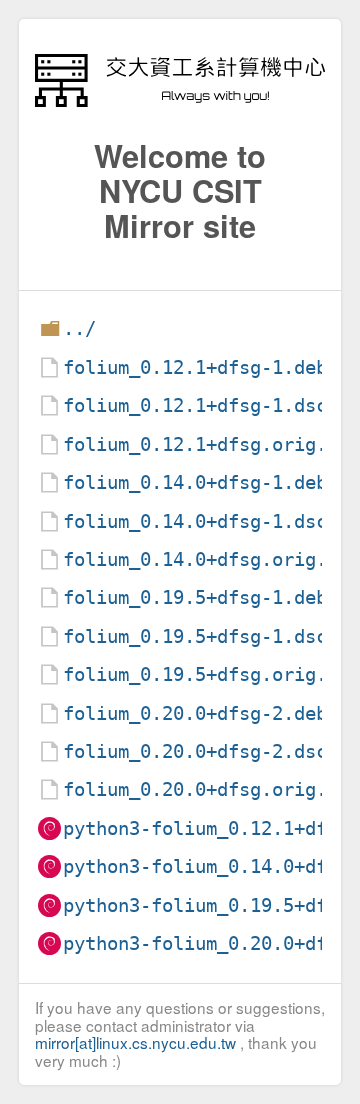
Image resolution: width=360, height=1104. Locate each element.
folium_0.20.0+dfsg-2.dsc (195, 751)
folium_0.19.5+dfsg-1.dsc (195, 636)
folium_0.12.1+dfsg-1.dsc (195, 405)
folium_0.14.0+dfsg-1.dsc (195, 521)
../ (79, 328)
